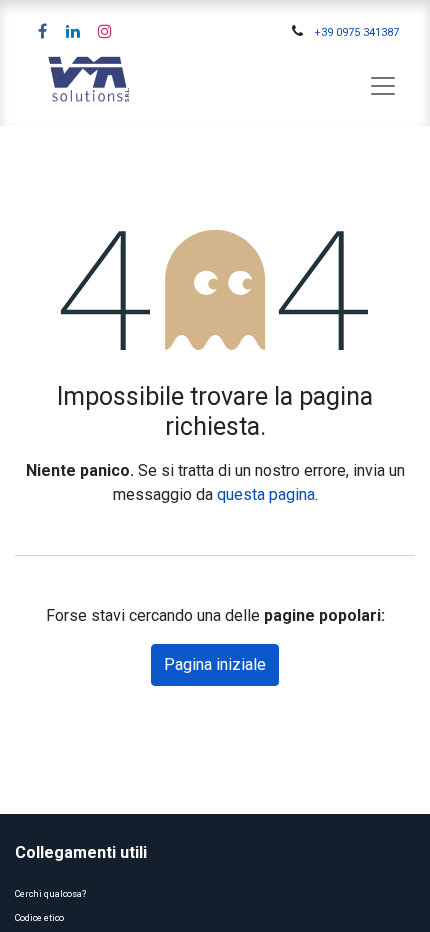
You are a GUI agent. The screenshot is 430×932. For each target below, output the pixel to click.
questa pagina (266, 494)
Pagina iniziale (215, 664)
